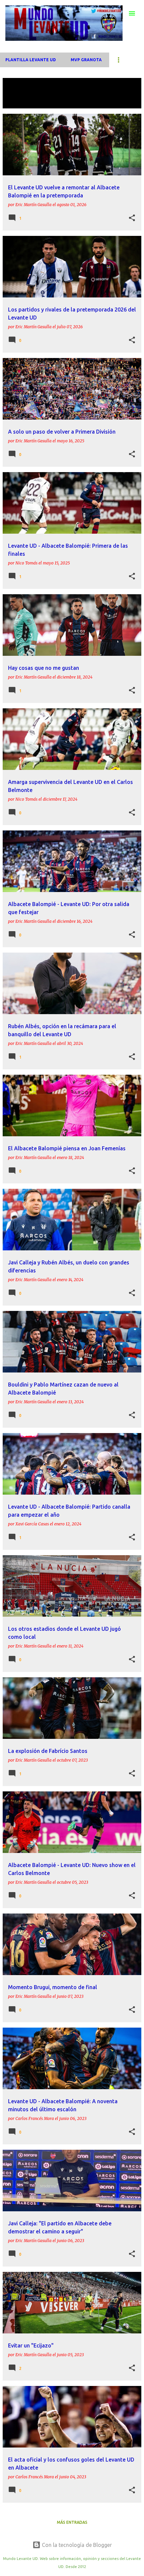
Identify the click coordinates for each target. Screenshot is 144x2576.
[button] (132, 218)
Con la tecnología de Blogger (76, 2545)
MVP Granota (86, 60)
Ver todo (19, 102)
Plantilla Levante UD (31, 60)
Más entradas (72, 2522)
